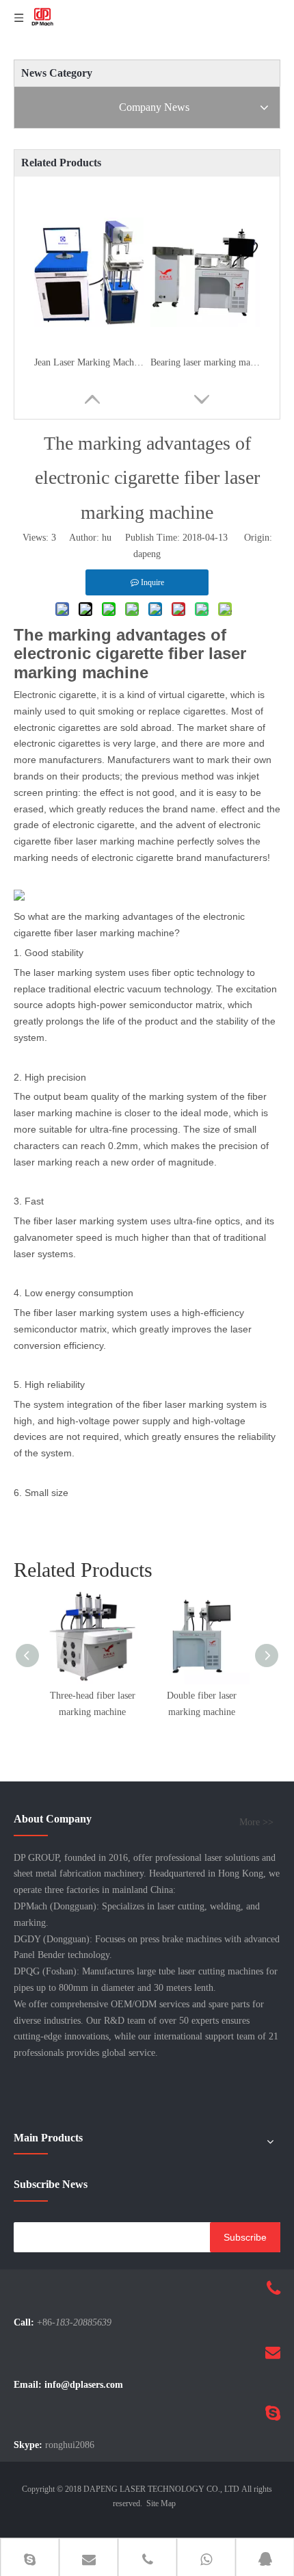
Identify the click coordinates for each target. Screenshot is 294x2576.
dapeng (147, 554)
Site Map (161, 2503)
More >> (256, 1822)
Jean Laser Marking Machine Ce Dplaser (89, 362)
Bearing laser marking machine (205, 362)
